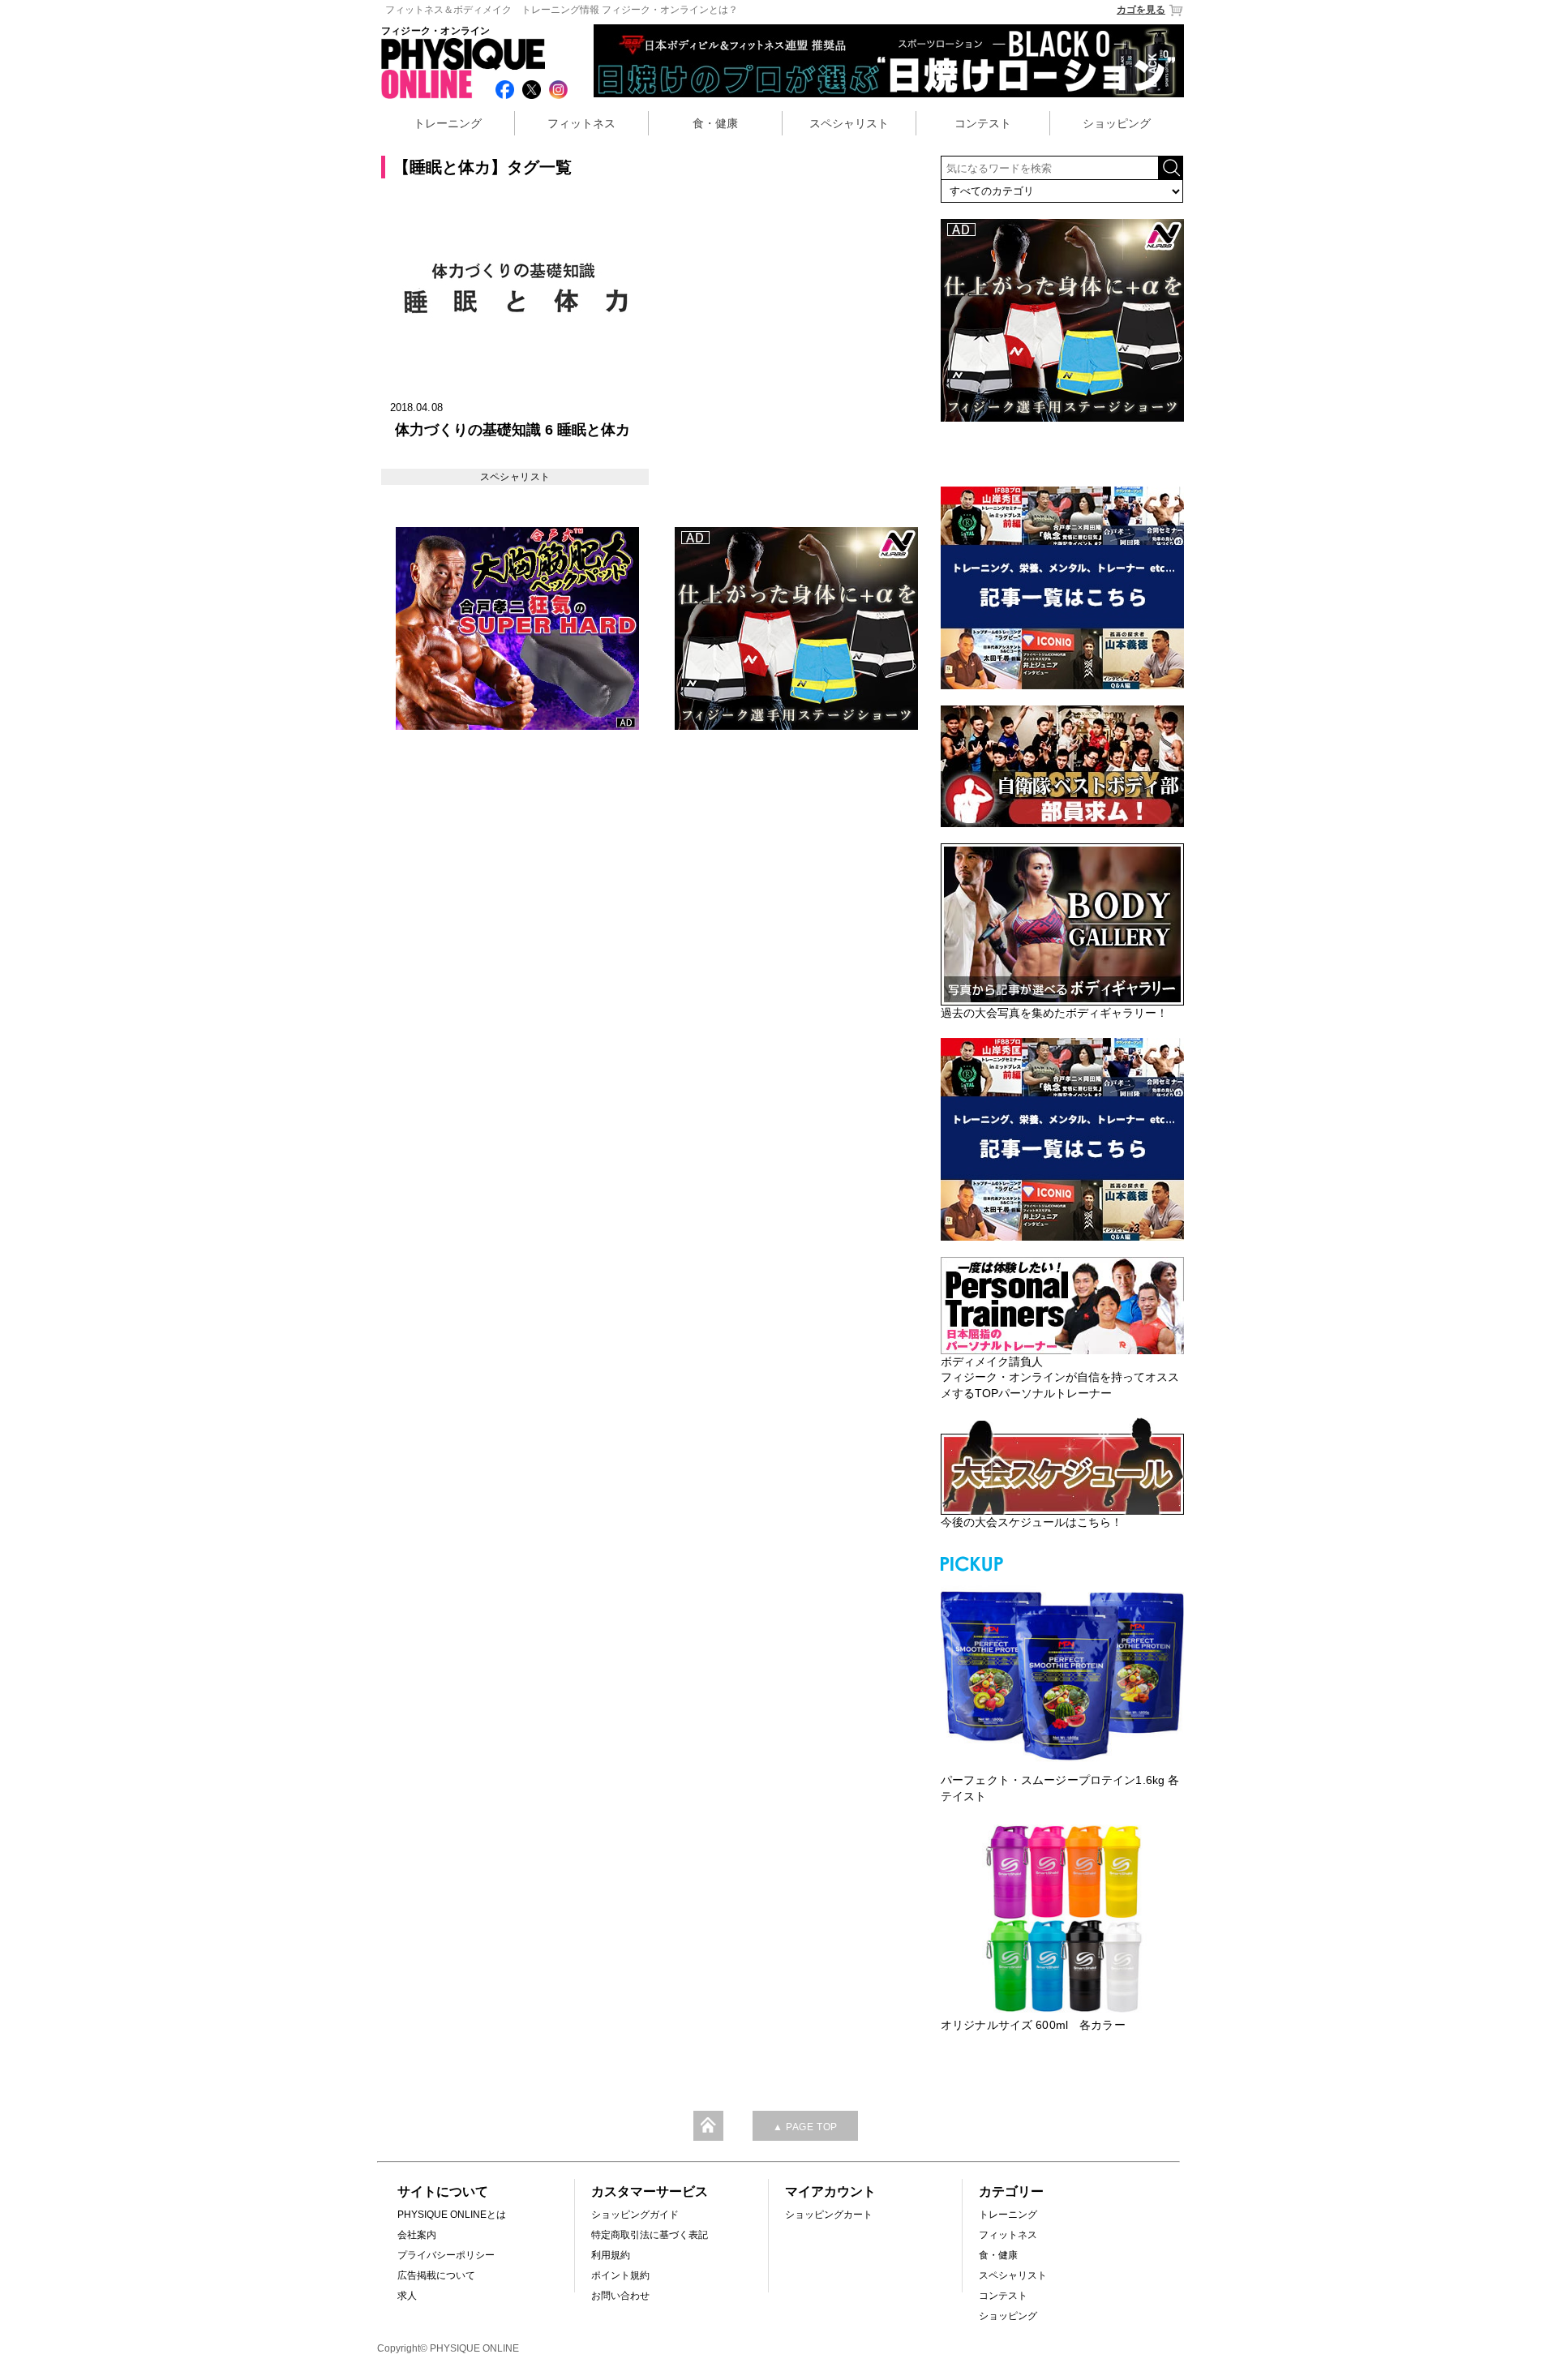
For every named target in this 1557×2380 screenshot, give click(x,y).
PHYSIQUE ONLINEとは (452, 2215)
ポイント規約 (620, 2275)
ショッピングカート (829, 2215)
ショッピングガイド (635, 2215)
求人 (407, 2296)
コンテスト (983, 123)
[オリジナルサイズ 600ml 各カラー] (1062, 1919)
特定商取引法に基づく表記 (650, 2235)
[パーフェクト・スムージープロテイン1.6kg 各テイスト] (1062, 1674)
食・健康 (715, 123)
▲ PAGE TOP (805, 2127)
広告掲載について (436, 2275)
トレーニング (448, 123)
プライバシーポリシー (446, 2255)
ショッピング (1117, 123)
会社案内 (417, 2235)
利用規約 (611, 2255)
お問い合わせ (620, 2296)
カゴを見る (1141, 10)
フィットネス (581, 123)
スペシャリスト (849, 123)
